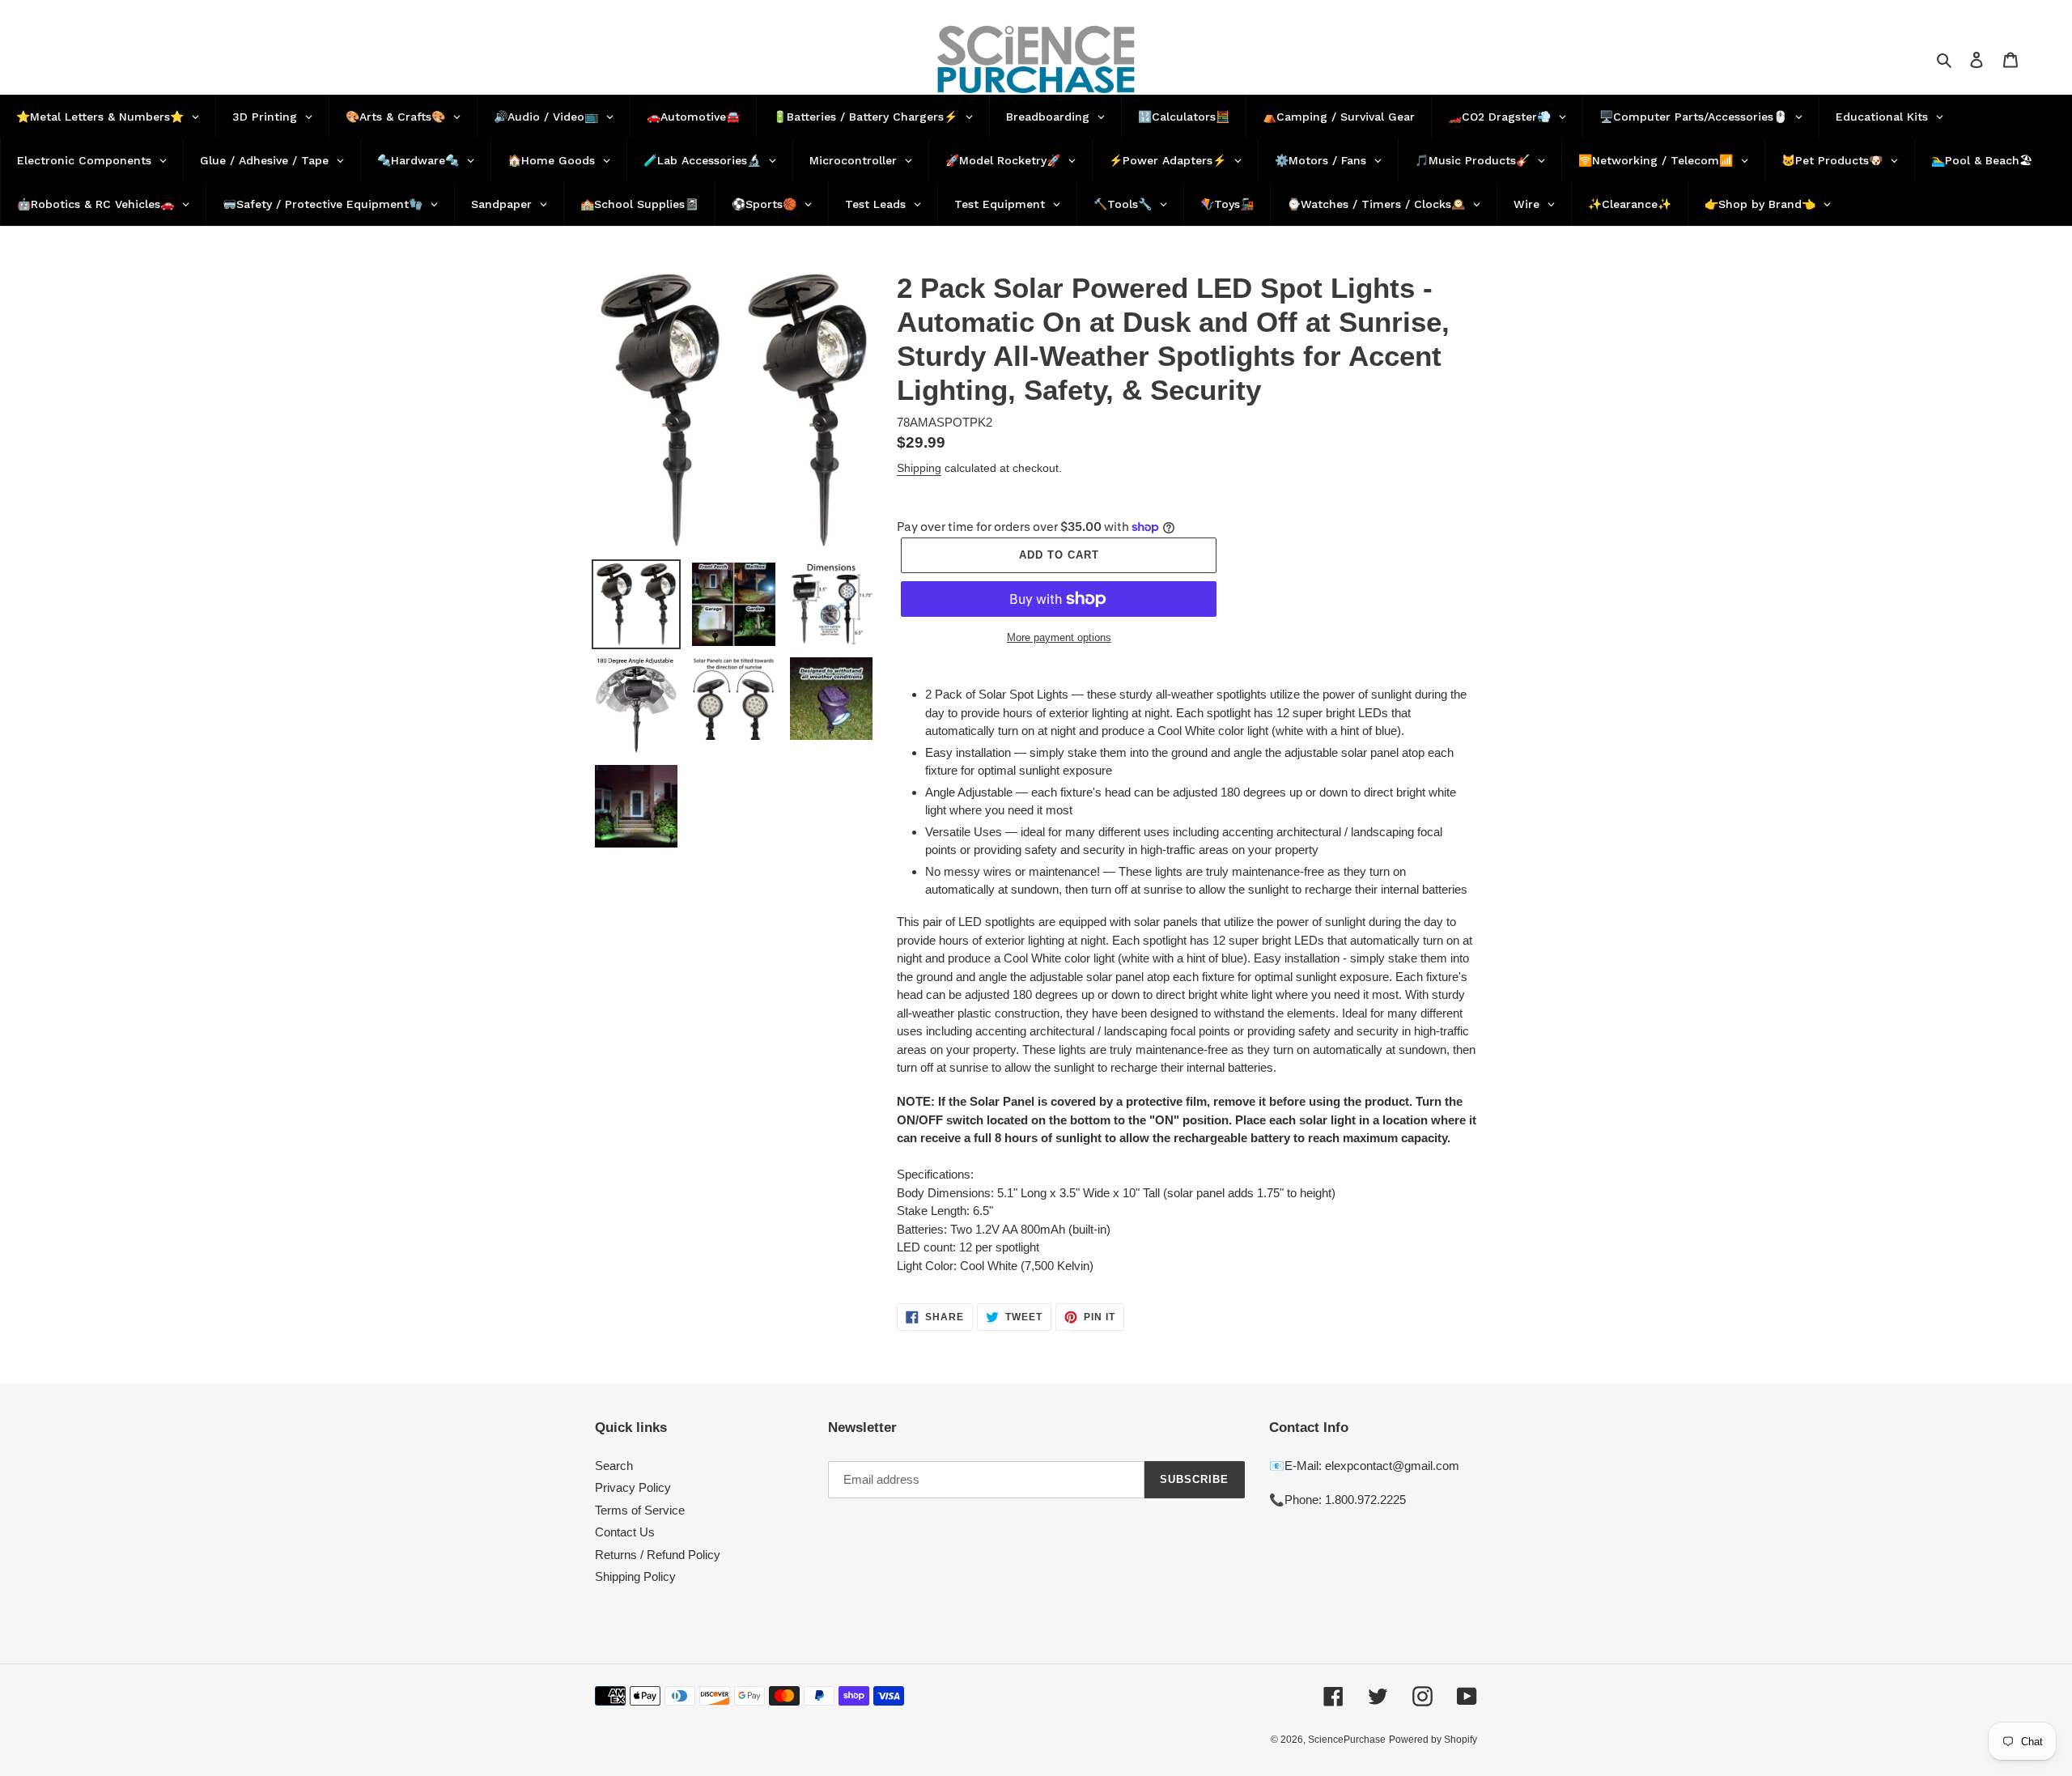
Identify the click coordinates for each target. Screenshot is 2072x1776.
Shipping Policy (635, 1576)
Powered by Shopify (1433, 1740)
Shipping (919, 468)
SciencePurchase (1347, 1740)
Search (614, 1466)
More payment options (1059, 637)
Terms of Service (640, 1510)
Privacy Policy (633, 1487)
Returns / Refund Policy (658, 1555)
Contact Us (625, 1532)
